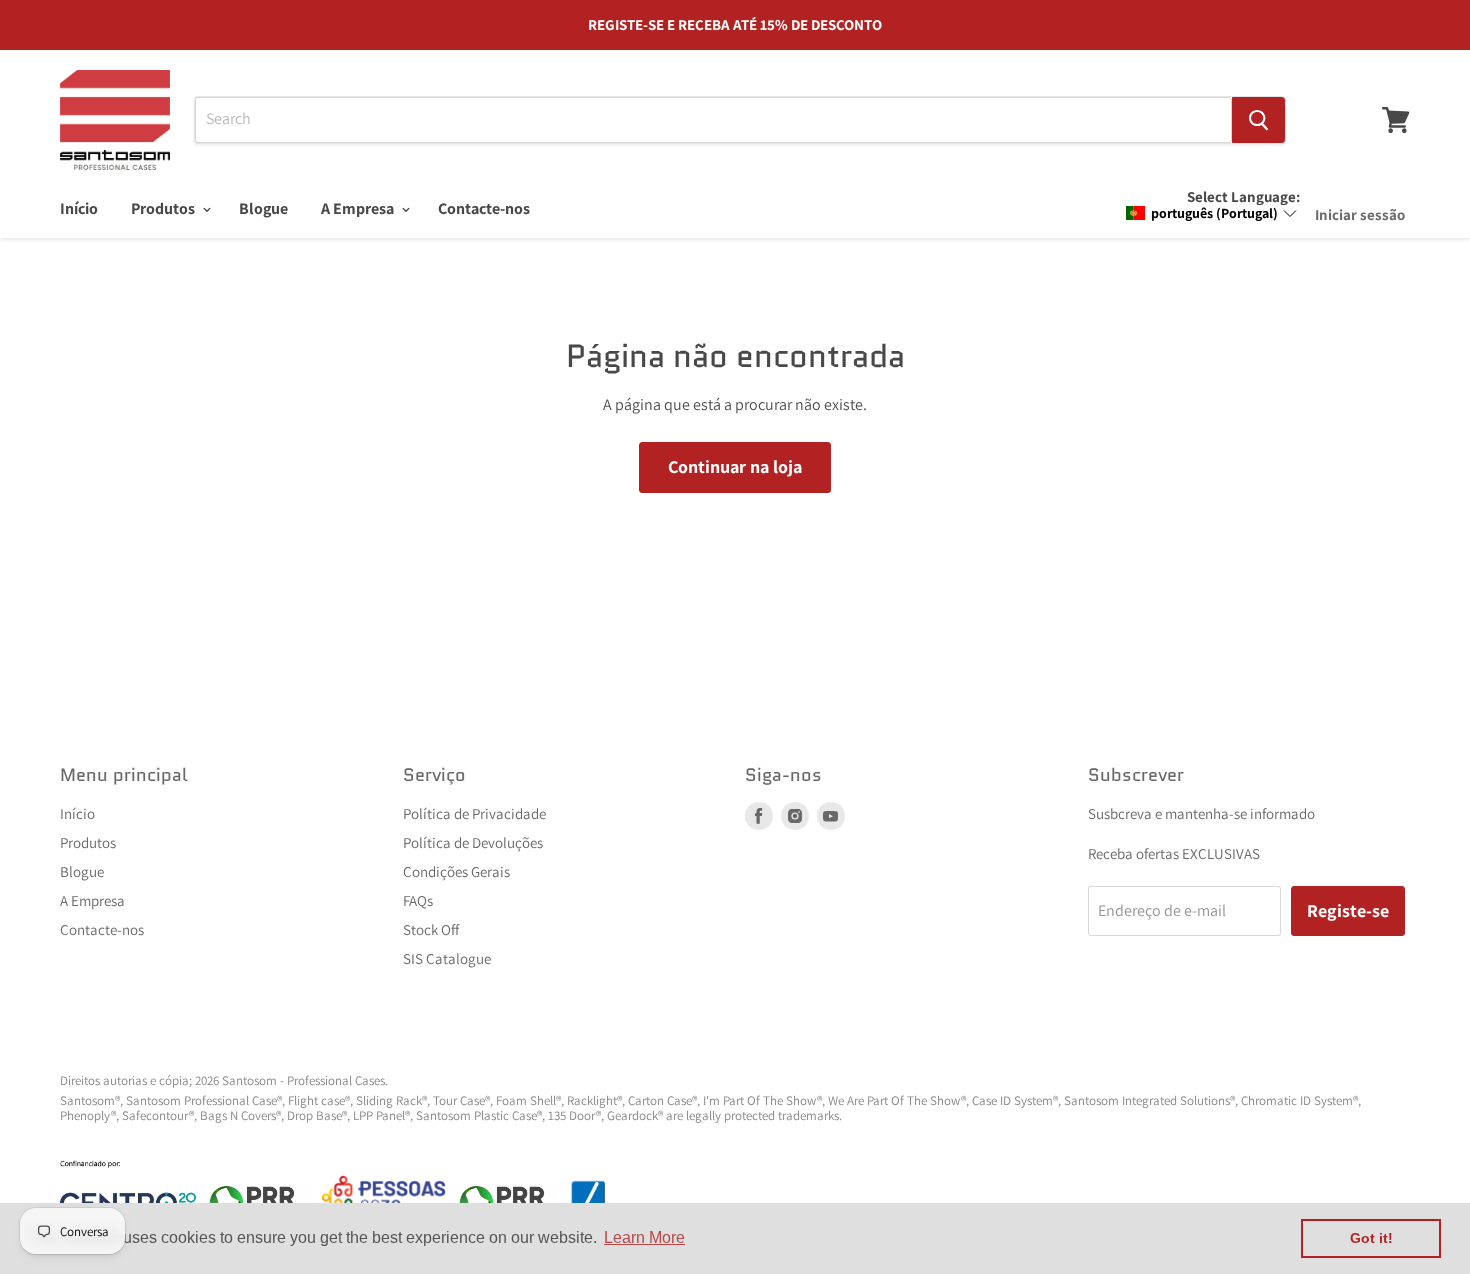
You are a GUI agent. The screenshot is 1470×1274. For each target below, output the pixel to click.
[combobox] (713, 120)
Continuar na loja (735, 466)
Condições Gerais (456, 871)
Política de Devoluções (473, 842)
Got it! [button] (1371, 1238)
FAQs (418, 900)
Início (79, 208)
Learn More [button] (644, 1237)
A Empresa (359, 208)
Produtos (164, 208)
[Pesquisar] (1258, 120)
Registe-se (1348, 910)
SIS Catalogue (447, 958)
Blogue (263, 208)
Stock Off (431, 929)
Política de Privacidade (474, 813)
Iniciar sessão (1360, 214)
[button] (1212, 213)
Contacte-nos (484, 208)
